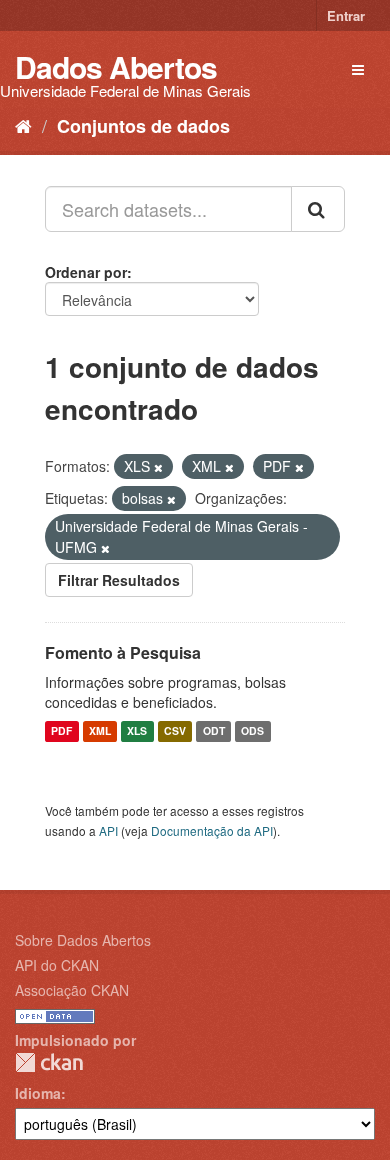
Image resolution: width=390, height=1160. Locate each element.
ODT (214, 731)
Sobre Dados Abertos (83, 940)
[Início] (23, 125)
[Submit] (318, 209)
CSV (175, 731)
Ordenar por (86, 272)
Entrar (346, 15)
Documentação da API (212, 830)
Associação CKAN (72, 990)
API (108, 830)
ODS (252, 731)
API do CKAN (57, 965)
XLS (137, 731)
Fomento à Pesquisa (123, 652)
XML (100, 731)
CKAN (49, 1062)
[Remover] (158, 467)
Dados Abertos (116, 66)
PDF (61, 731)
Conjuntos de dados (143, 126)
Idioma (38, 1093)
